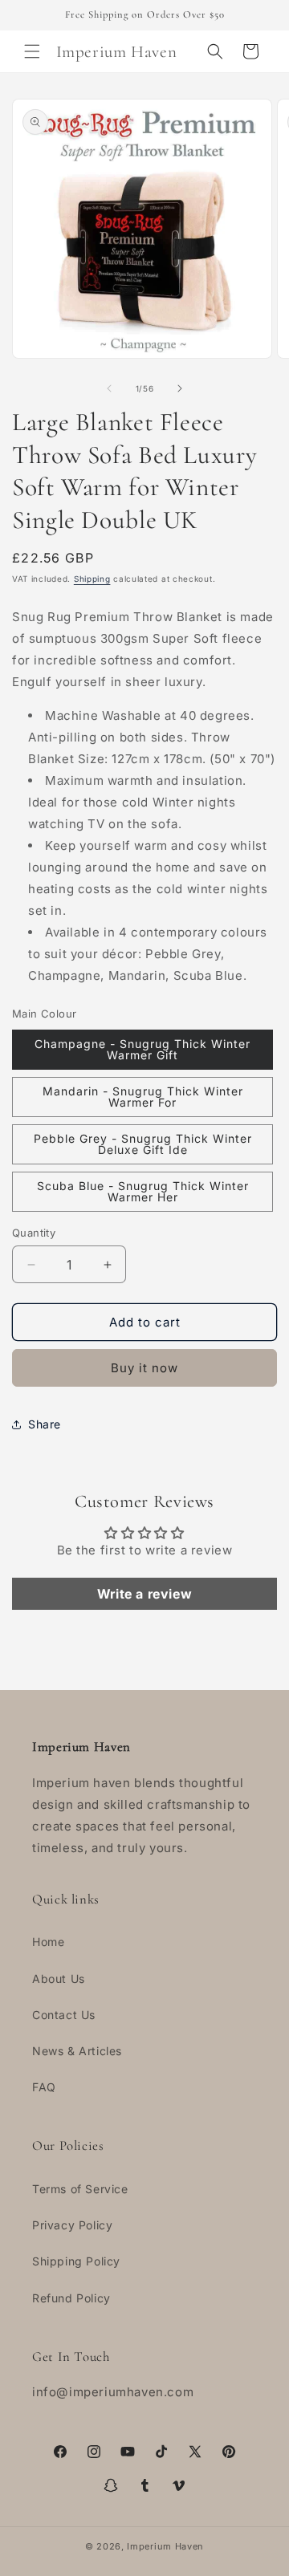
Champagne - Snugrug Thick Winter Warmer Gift (142, 1049)
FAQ (44, 2087)
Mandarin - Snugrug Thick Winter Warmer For (143, 1097)
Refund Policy (71, 2298)
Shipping (92, 579)
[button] (32, 51)
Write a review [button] (144, 1594)
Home (48, 1942)
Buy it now (144, 1368)
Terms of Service (80, 2189)
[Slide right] (180, 388)
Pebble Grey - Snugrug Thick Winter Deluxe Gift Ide (143, 1144)
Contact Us (64, 2015)
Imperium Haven (165, 2546)
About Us (59, 1979)
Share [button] (45, 1424)
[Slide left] (109, 388)
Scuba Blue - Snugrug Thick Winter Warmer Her (143, 1191)
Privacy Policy (72, 2225)
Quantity (34, 1233)
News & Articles (77, 2051)
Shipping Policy (76, 2261)
